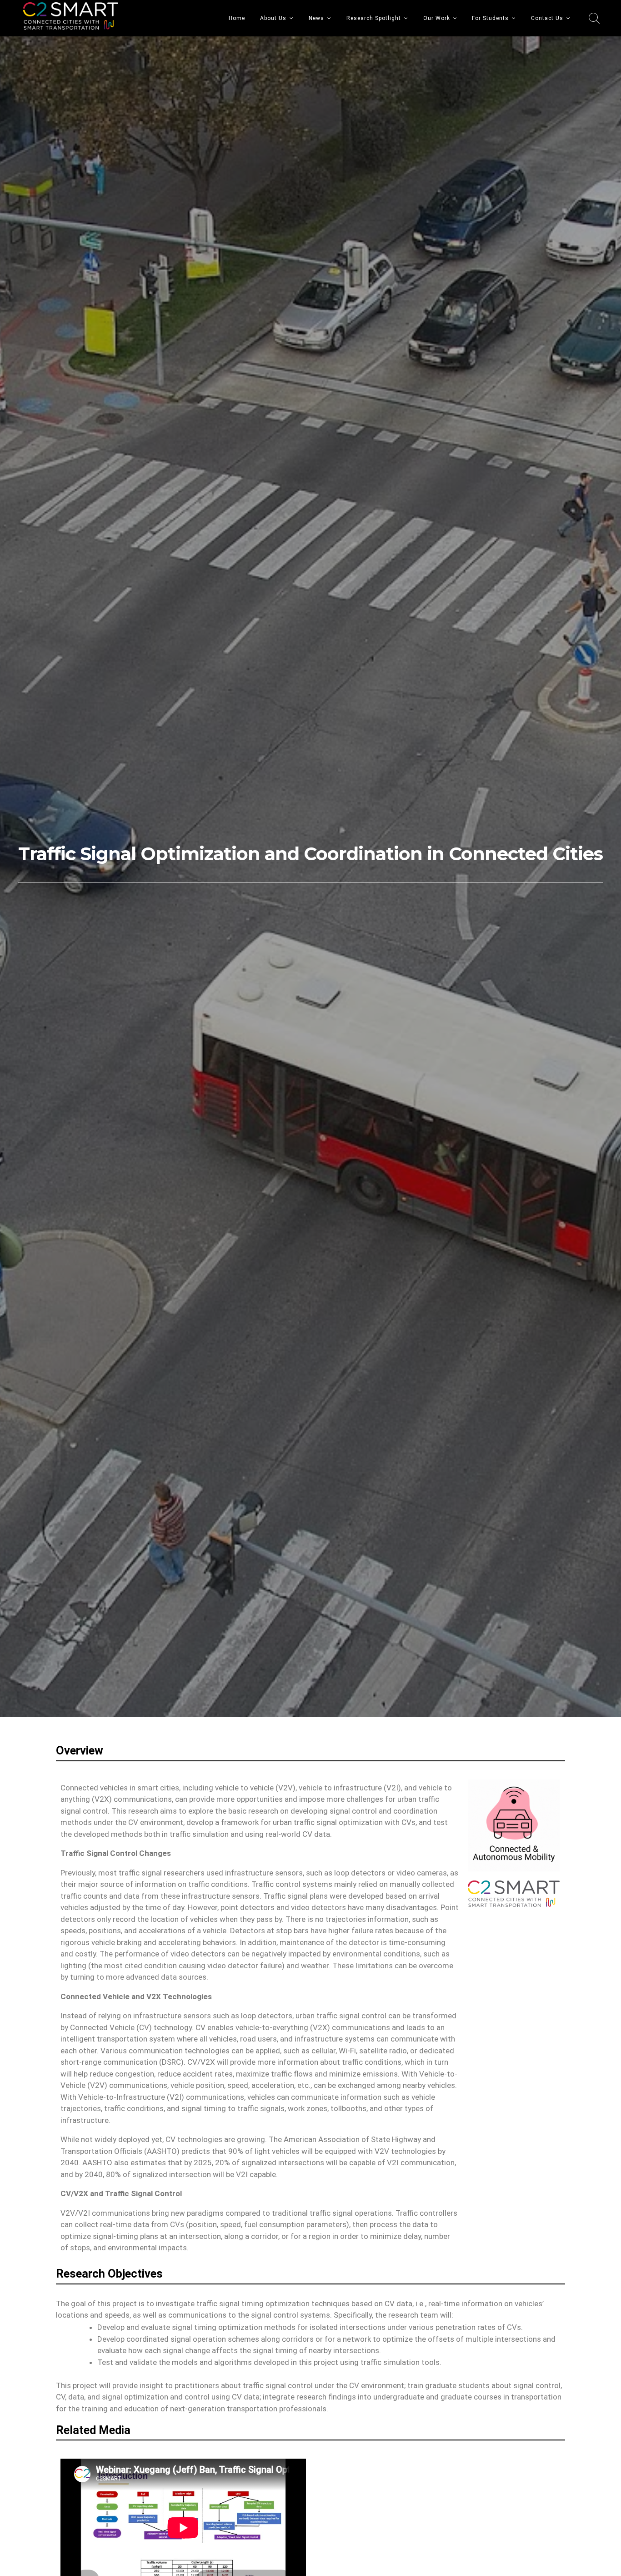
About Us (273, 18)
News (316, 18)
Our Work (437, 18)
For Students (490, 18)
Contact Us (547, 18)
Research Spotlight (374, 18)
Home (237, 18)
